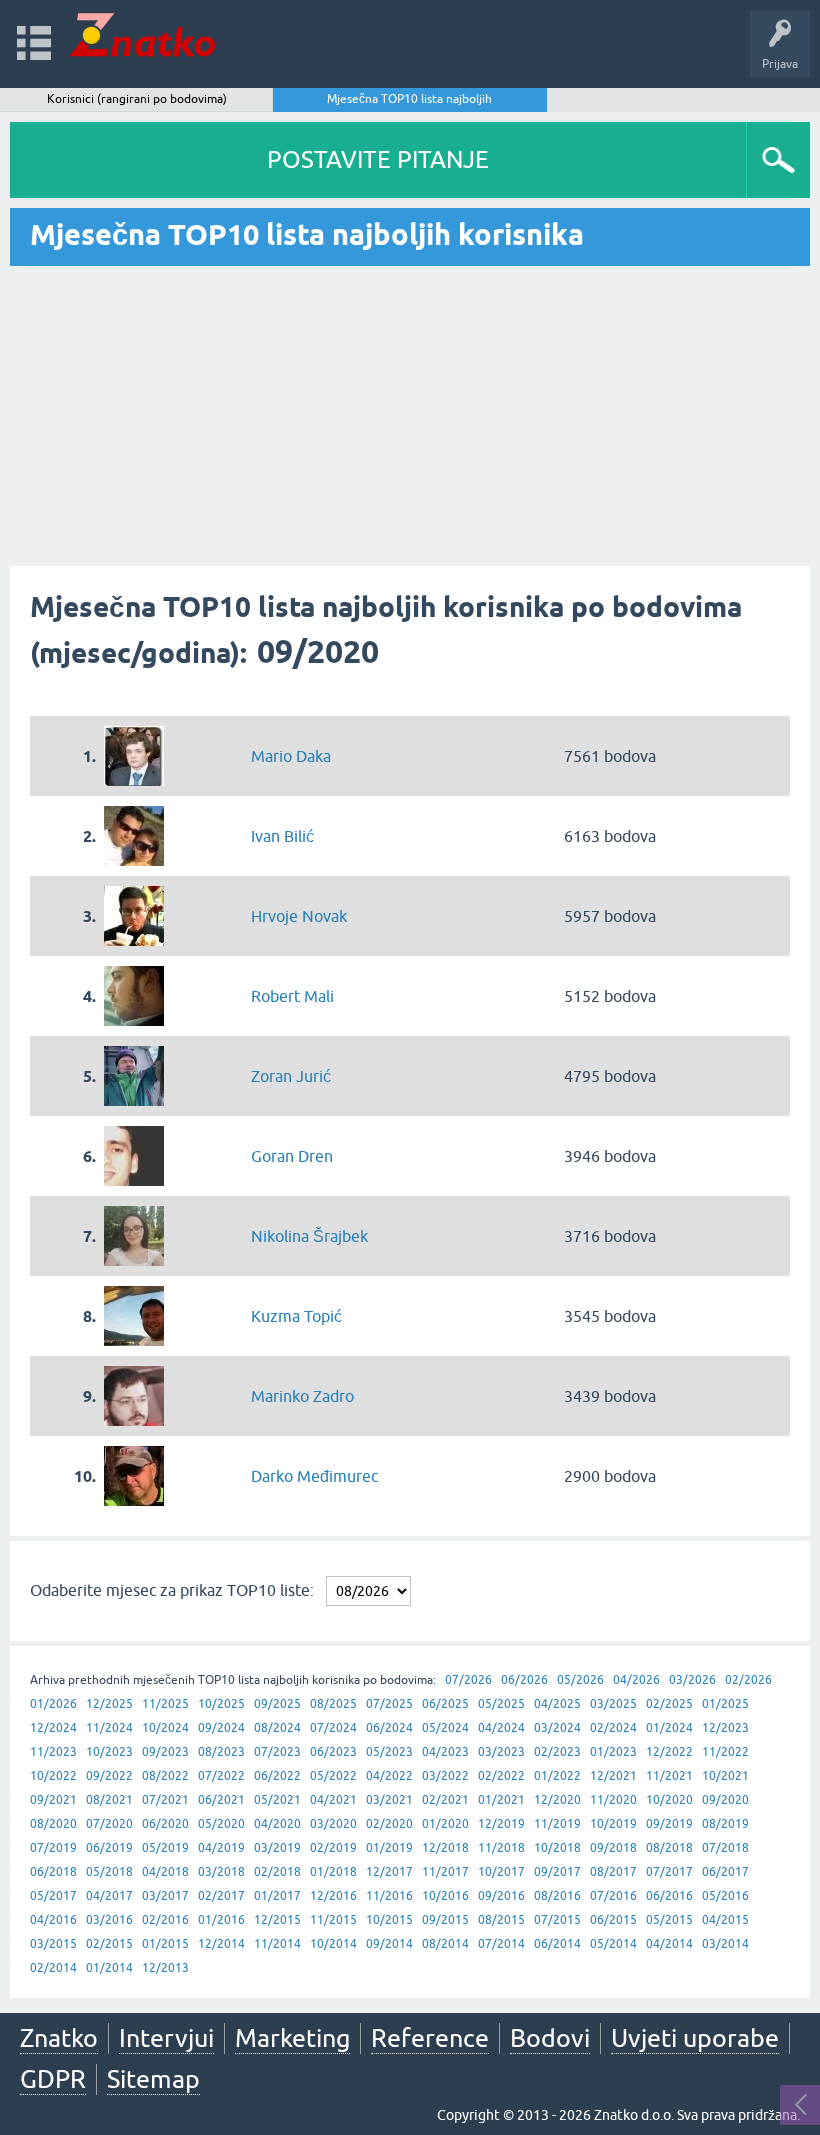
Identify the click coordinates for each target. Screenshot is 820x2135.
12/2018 (445, 1848)
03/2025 (613, 1704)
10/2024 (165, 1728)
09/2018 (613, 1848)
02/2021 (445, 1800)
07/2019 (53, 1848)
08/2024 (277, 1728)
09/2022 (109, 1776)
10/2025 (221, 1704)
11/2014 (277, 1944)
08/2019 (725, 1824)
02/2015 (109, 1944)
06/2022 (277, 1776)
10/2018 (557, 1848)
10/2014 (333, 1944)
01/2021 (501, 1800)
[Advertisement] (410, 416)
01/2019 (389, 1848)
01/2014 (109, 1968)
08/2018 (669, 1848)
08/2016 (557, 1896)
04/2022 (389, 1776)
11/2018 (501, 1848)
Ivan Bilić (282, 836)
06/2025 (445, 1704)
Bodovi (550, 2038)
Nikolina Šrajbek (309, 1236)
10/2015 (389, 1920)
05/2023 (389, 1752)
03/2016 (109, 1920)
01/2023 (613, 1752)
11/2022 (725, 1752)
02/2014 (53, 1968)
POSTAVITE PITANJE (378, 159)
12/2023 (725, 1728)
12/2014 (221, 1944)
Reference (430, 2038)
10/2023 (109, 1752)
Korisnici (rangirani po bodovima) (137, 99)
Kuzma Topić (296, 1316)
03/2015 (53, 1944)
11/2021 (669, 1776)
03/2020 (333, 1824)
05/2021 (277, 1800)
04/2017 (109, 1896)
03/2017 (165, 1896)
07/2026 (468, 1680)
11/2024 (109, 1728)
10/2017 (501, 1872)
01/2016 (221, 1920)
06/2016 (669, 1896)
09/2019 (669, 1824)
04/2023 (445, 1752)
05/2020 (221, 1824)
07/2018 (725, 1848)
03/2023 (501, 1752)
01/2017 (277, 1896)
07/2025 (389, 1704)
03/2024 (557, 1728)
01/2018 (333, 1872)
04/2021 (333, 1800)
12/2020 (557, 1800)
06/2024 (389, 1728)
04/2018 (165, 1872)
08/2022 (165, 1776)
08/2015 (501, 1920)
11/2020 (613, 1800)
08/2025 (333, 1704)
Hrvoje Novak (299, 916)
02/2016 (165, 1920)
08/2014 (445, 1944)
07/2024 (333, 1728)
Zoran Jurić (291, 1076)
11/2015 (333, 1920)
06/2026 (524, 1680)
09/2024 (221, 1728)
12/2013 (165, 1968)
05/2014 (613, 1944)
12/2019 (501, 1824)
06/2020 (165, 1824)
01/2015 (165, 1944)
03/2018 (221, 1872)
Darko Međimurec (314, 1476)
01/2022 (557, 1776)
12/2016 (333, 1896)
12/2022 (669, 1752)
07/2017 (669, 1872)
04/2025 (557, 1704)
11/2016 (389, 1896)
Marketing (292, 2038)
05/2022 (333, 1776)
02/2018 (277, 1872)
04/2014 (669, 1944)
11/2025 (165, 1704)
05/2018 (109, 1872)
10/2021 (725, 1776)
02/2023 (557, 1752)
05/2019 (165, 1848)
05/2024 (445, 1728)
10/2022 (53, 1776)
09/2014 (389, 1944)
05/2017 (53, 1896)
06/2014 (557, 1944)
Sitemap (153, 2079)
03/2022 (445, 1776)
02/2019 (333, 1848)
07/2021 (165, 1800)
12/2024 (53, 1728)
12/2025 (109, 1704)
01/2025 (725, 1704)
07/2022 (221, 1776)
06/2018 (53, 1872)
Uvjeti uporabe (695, 2038)
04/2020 (277, 1824)
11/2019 (557, 1824)
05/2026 (580, 1680)
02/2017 (221, 1896)
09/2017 (557, 1872)
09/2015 (445, 1920)
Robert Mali (292, 996)
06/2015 (613, 1920)
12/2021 (613, 1776)
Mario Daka (291, 756)
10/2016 (445, 1896)
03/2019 (277, 1848)
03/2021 (389, 1800)
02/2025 (669, 1704)
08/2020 (53, 1824)
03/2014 (725, 1944)
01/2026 (53, 1704)
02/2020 (389, 1824)
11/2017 (445, 1872)
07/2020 (109, 1824)
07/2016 (613, 1896)
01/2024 (669, 1728)
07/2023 (277, 1752)
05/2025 (501, 1704)
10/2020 (669, 1800)
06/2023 (333, 1752)
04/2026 (636, 1680)
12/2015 (277, 1920)
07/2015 (557, 1920)
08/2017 (613, 1872)
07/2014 (501, 1944)
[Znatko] (142, 34)
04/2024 (501, 1728)
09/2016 (501, 1896)
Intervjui (166, 2038)
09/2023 (165, 1752)
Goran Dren (292, 1156)
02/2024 (613, 1728)
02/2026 (748, 1680)
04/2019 (221, 1848)
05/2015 (669, 1920)
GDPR (53, 2079)
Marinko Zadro (302, 1396)
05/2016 (725, 1896)
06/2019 (109, 1848)
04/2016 (53, 1920)
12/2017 (389, 1872)
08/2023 (221, 1752)
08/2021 (109, 1800)
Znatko (59, 2038)
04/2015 (725, 1920)
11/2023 (53, 1752)
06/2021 (221, 1800)
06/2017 (725, 1872)
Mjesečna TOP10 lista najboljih (409, 99)
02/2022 (501, 1776)
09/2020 (725, 1800)
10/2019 (613, 1824)
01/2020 (445, 1824)
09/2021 (53, 1800)
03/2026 (692, 1680)
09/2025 (277, 1704)
